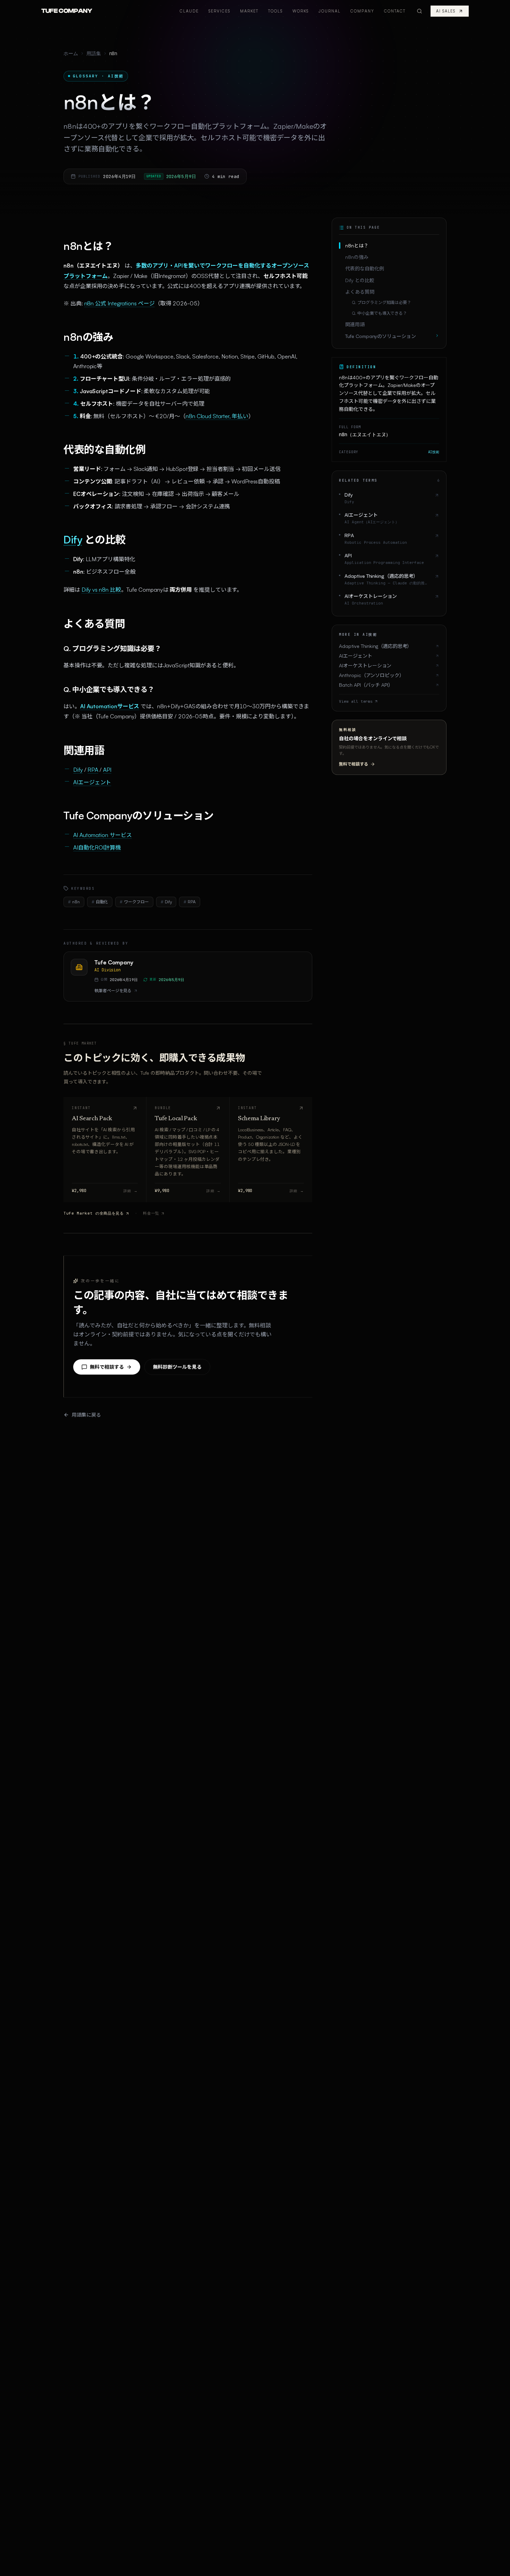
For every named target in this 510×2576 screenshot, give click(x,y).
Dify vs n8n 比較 (101, 590)
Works (301, 11)
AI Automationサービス (110, 706)
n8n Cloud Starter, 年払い (217, 416)
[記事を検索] (419, 11)
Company (362, 11)
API (107, 770)
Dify (73, 539)
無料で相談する (107, 1367)
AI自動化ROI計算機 (97, 847)
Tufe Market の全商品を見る (94, 1213)
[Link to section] (56, 246)
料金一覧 (151, 1213)
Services (219, 11)
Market (249, 11)
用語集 (94, 53)
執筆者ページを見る (113, 991)
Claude (189, 11)
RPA (93, 770)
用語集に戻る (86, 1415)
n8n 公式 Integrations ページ (120, 303)
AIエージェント (92, 782)
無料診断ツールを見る (177, 1367)
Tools (275, 11)
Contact (395, 11)
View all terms (356, 701)
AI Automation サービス (103, 835)
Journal (330, 11)
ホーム (71, 53)
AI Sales (446, 11)
